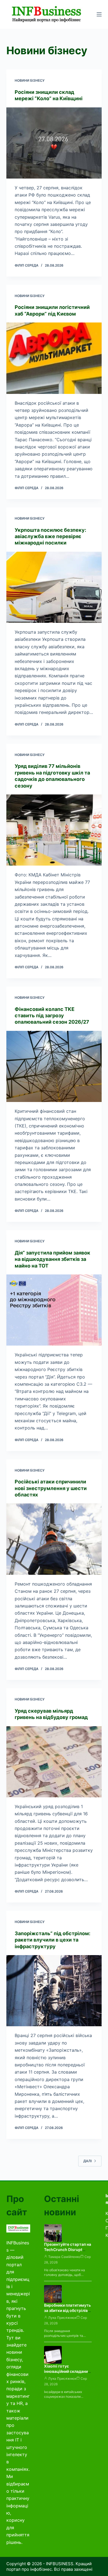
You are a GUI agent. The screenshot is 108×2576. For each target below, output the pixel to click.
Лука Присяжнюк (62, 2318)
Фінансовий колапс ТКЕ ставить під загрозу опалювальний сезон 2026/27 (52, 1016)
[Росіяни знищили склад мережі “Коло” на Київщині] (54, 143)
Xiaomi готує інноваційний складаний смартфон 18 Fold (67, 2371)
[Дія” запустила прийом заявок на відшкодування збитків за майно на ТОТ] (54, 1310)
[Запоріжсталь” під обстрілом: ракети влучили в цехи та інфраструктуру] (54, 1991)
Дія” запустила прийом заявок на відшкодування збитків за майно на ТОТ (52, 1259)
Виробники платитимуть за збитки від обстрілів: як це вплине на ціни (67, 2310)
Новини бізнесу (30, 80)
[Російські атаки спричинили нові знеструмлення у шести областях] (54, 1539)
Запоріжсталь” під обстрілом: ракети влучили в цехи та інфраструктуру (52, 1940)
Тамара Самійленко (64, 2257)
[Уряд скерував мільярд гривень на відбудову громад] (54, 1762)
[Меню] (99, 14)
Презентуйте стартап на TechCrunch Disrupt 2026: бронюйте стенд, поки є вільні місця (68, 2252)
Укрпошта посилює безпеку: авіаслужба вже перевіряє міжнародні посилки (50, 536)
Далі (88, 2161)
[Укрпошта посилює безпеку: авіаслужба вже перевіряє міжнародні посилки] (54, 587)
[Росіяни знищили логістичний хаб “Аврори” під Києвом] (54, 358)
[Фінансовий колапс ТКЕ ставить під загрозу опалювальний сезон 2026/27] (54, 1066)
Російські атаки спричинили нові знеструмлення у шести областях (51, 1488)
